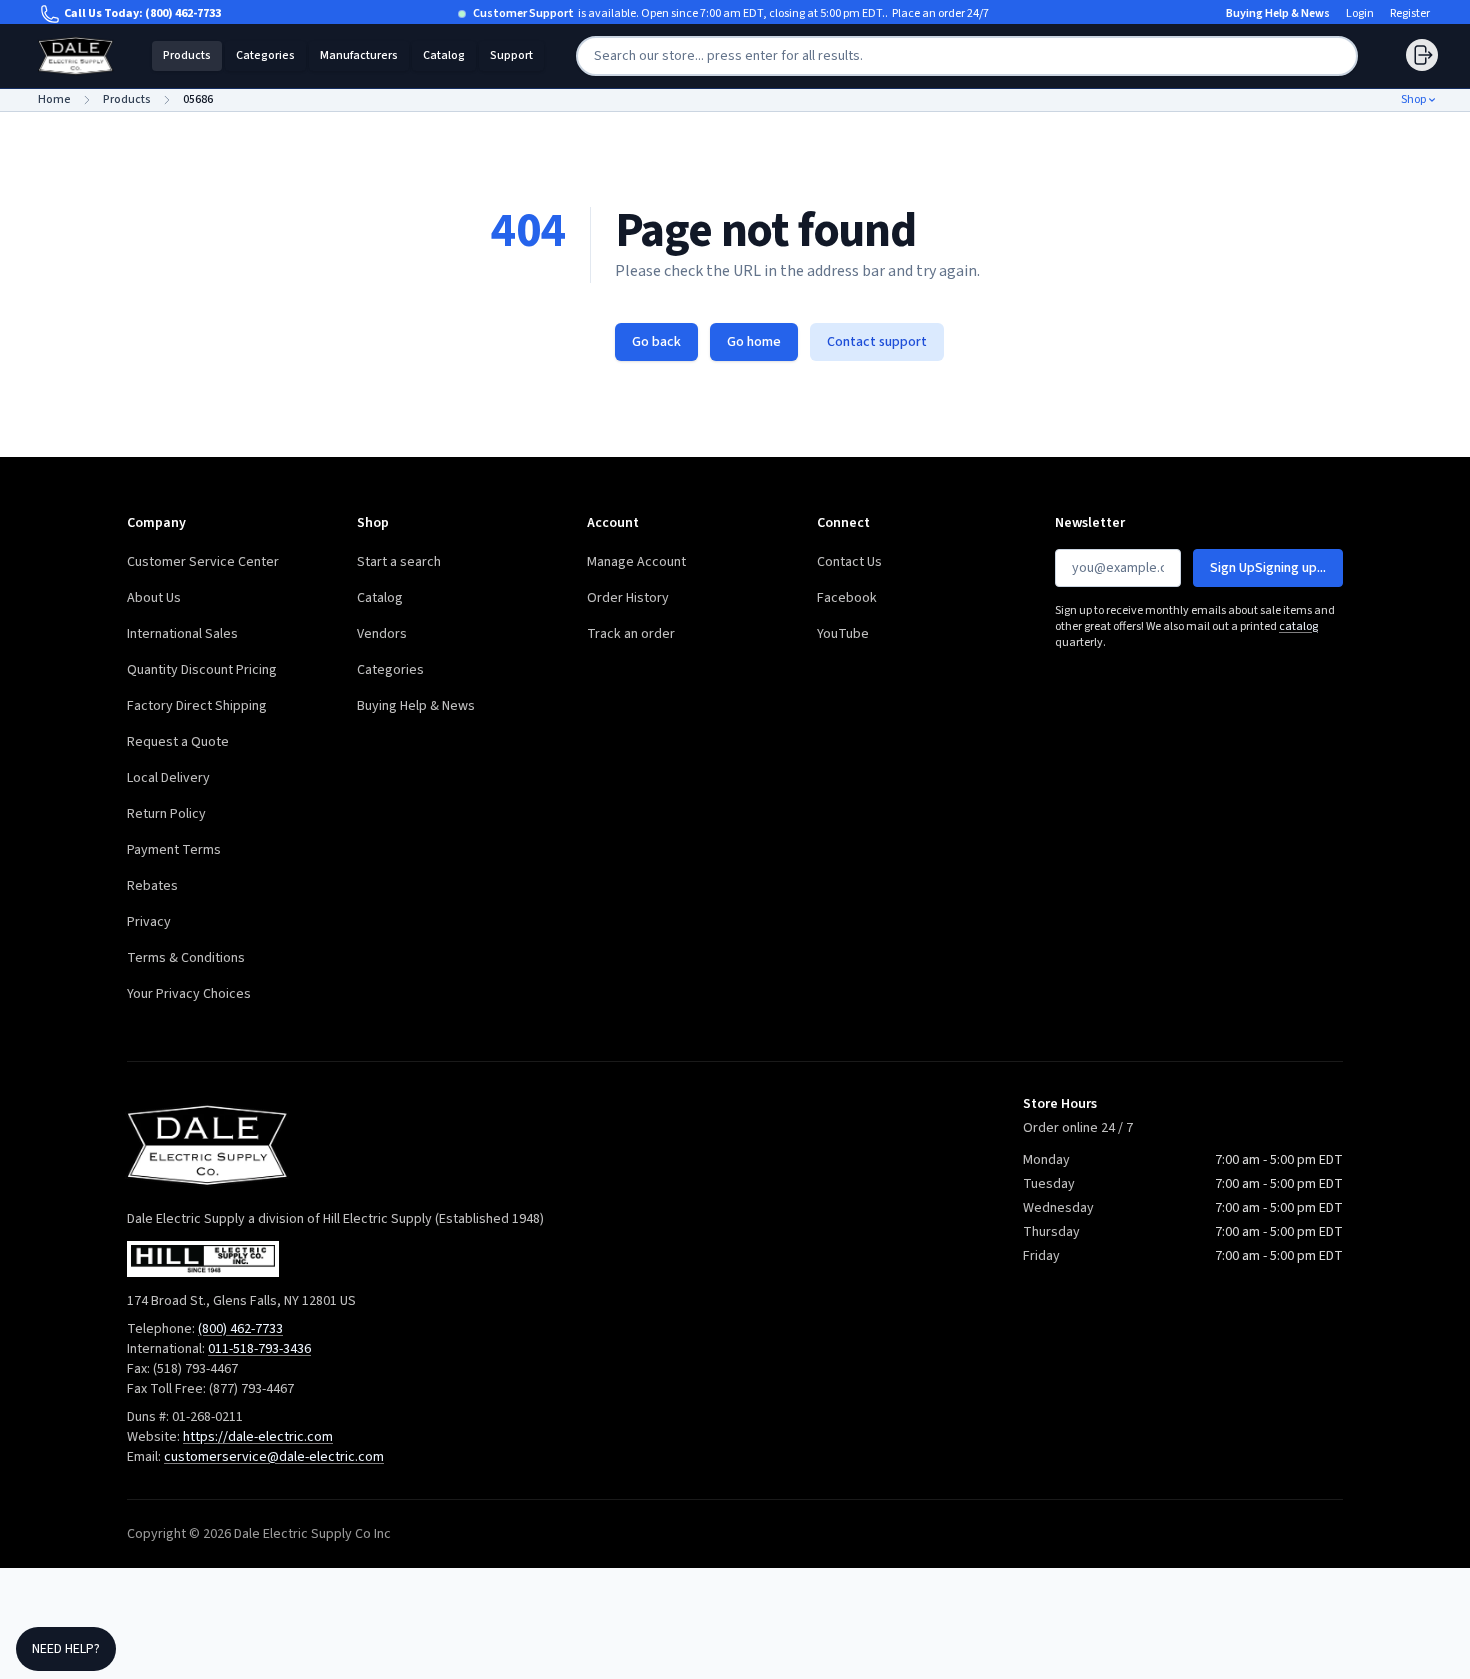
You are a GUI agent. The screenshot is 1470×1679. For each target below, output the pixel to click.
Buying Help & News (1278, 14)
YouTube (843, 634)
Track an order (631, 634)
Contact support (877, 342)
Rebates (152, 886)
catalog (1298, 626)
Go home (754, 342)
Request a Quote (178, 742)
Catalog (444, 55)
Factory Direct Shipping (197, 706)
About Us (154, 598)
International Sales (182, 634)
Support (511, 55)
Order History (628, 598)
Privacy (149, 922)
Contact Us (849, 562)
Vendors (382, 634)
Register (1410, 14)
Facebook (847, 598)
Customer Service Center (203, 562)
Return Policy (166, 814)
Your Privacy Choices (189, 994)
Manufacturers (359, 55)
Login (1360, 14)
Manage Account (636, 562)
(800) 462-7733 (183, 13)
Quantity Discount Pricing (202, 670)
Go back (656, 342)
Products (187, 55)
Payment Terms (174, 850)
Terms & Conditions (186, 958)
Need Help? (66, 1649)
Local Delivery (168, 778)
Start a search (399, 562)
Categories (265, 55)
